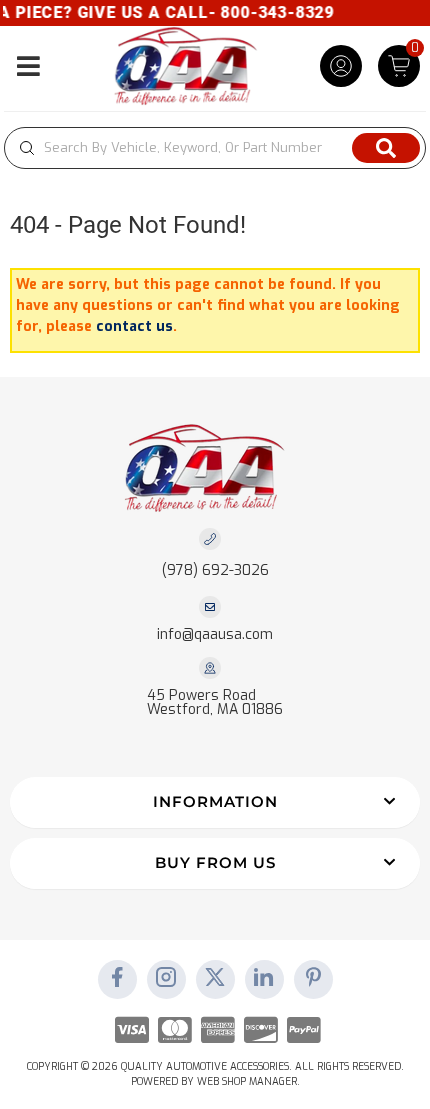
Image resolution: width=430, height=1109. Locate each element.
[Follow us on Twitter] (215, 979)
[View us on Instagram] (166, 979)
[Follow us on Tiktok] (264, 979)
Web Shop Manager (247, 1081)
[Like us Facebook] (117, 979)
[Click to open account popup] (341, 66)
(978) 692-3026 (215, 570)
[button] (215, 148)
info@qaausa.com (215, 635)
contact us (134, 326)
